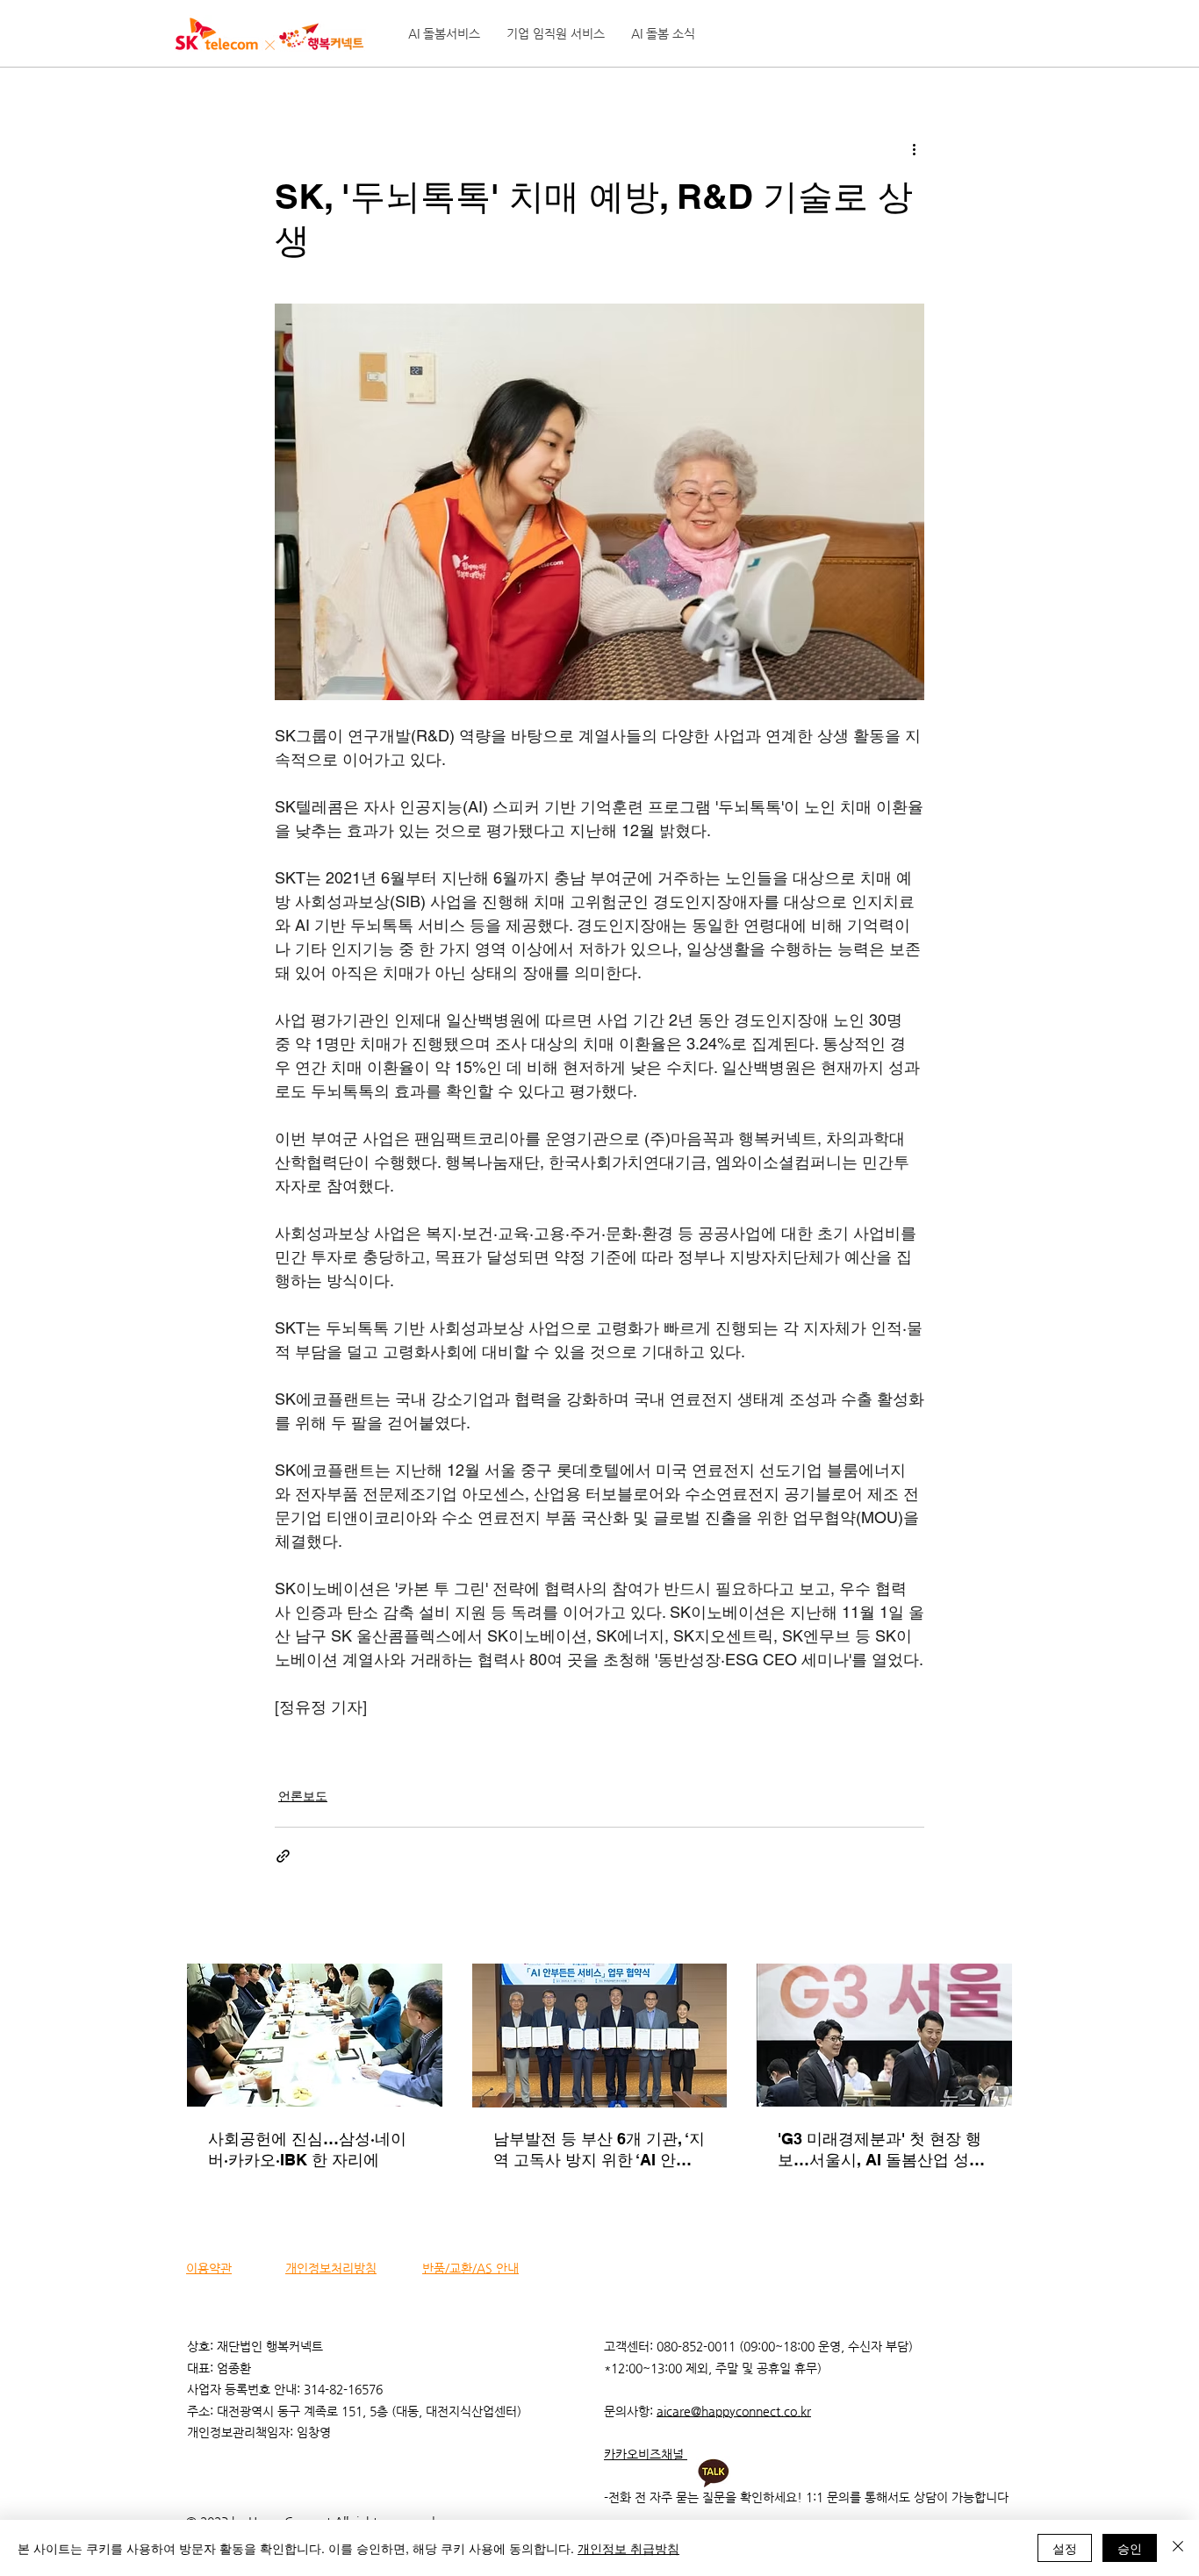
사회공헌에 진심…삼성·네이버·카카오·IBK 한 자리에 (307, 2149)
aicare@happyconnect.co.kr (734, 2411)
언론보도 (303, 1796)
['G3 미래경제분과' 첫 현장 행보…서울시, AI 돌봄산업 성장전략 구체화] (884, 2035)
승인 (1130, 2548)
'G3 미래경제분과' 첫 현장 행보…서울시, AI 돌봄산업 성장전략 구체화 (881, 2150)
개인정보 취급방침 (628, 2548)
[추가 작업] (914, 148)
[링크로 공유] (283, 1856)
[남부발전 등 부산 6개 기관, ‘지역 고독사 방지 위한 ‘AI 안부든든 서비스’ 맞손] (600, 2036)
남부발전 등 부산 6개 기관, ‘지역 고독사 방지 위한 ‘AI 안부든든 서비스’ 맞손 (599, 2150)
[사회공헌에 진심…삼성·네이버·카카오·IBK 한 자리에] (315, 2035)
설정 (1065, 2548)
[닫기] (1178, 2548)
